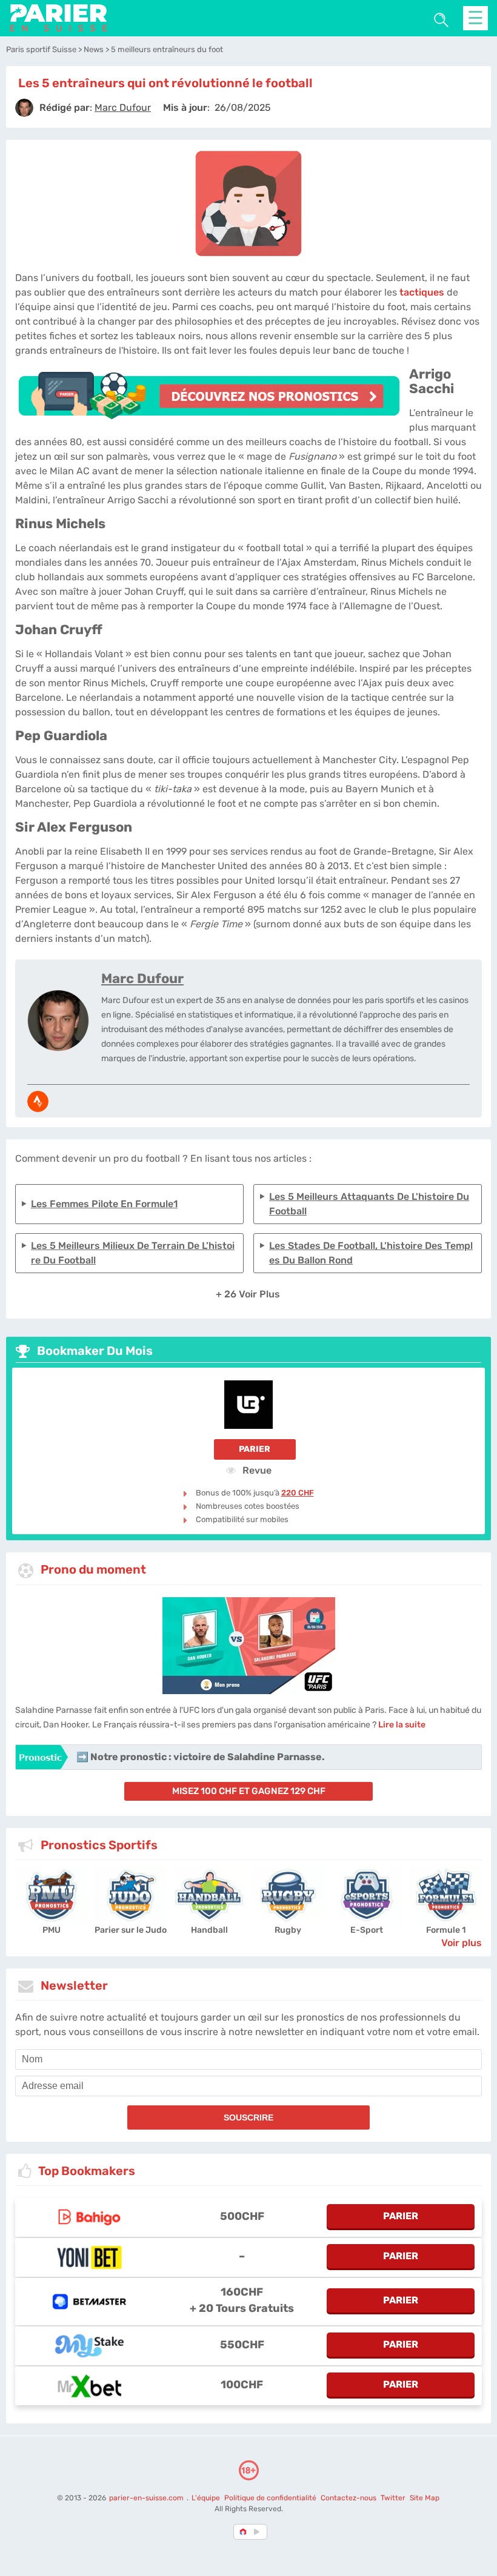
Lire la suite (402, 1725)
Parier (255, 1449)
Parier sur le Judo (131, 1930)
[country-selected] (244, 2532)
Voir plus (462, 1943)
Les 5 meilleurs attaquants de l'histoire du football (369, 1204)
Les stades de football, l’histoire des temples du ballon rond (371, 1253)
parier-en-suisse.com (147, 2498)
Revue (256, 1470)
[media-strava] (38, 1101)
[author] (24, 108)
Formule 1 (446, 1930)
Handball (209, 1930)
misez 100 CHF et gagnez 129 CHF (249, 1791)
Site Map (425, 2498)
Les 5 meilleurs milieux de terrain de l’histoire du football (133, 1253)
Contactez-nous (349, 2498)
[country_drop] (259, 2532)
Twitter (393, 2498)
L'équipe (206, 2498)
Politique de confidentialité (271, 2498)
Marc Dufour (142, 978)
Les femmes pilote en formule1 (104, 1204)
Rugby (288, 1930)
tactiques (422, 292)
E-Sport (367, 1930)
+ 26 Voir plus (248, 1294)
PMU (52, 1930)
